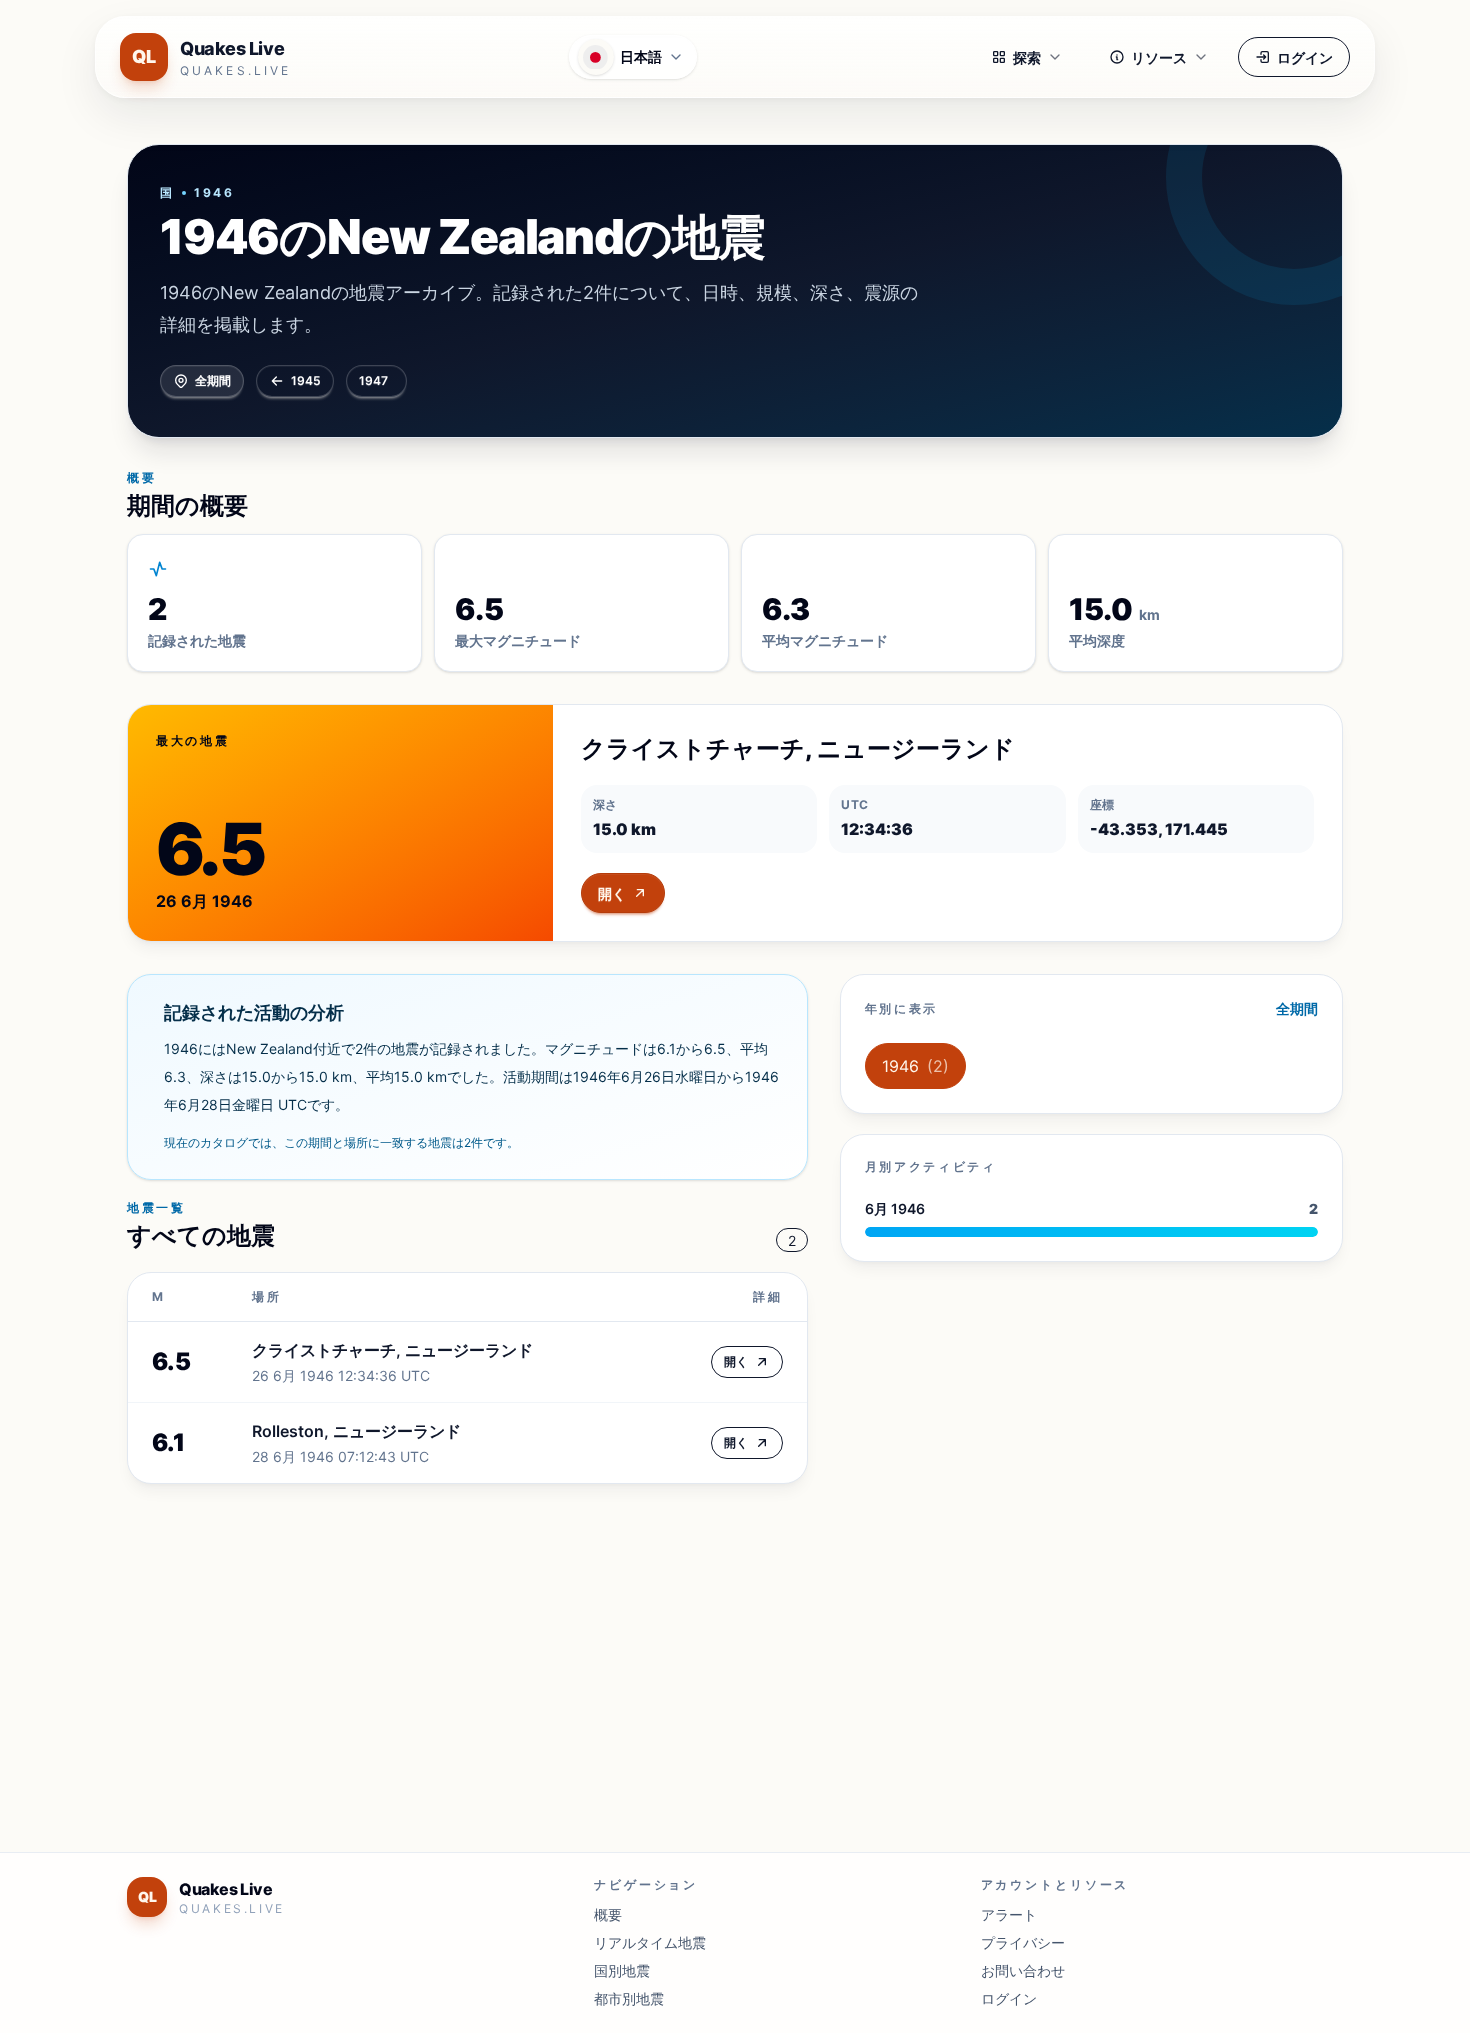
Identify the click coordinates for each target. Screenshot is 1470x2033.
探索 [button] (1027, 57)
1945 (306, 380)
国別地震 (622, 1970)
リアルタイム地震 (650, 1942)
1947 (373, 380)
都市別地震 (629, 1998)
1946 (915, 1066)
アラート (1009, 1914)
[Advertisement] (727, 1656)
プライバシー (1023, 1942)
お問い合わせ (1023, 1970)
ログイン (1305, 57)
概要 (608, 1914)
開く (612, 893)
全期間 (213, 380)
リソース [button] (1159, 57)
